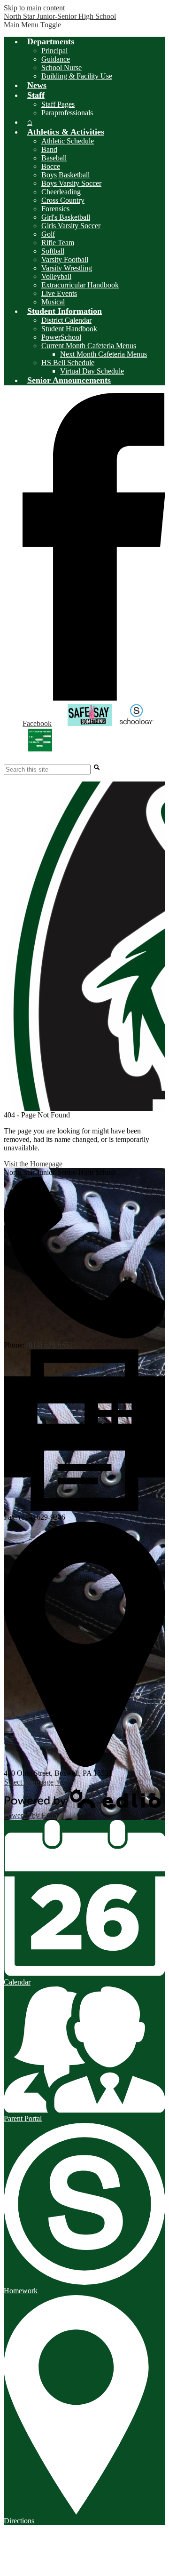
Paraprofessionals (67, 113)
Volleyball (56, 276)
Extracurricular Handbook (80, 285)
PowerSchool (61, 337)
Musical (53, 302)
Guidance (56, 59)
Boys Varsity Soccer (71, 183)
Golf (48, 234)
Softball (53, 251)
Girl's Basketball (66, 217)
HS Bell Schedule (68, 363)
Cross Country (63, 200)
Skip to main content (34, 8)
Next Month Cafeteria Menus (104, 354)
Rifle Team (58, 243)
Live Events (59, 293)
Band (49, 149)
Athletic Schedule (68, 141)
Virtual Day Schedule (92, 371)
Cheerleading (61, 192)
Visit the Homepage (33, 1164)
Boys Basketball (65, 175)
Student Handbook (69, 329)
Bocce (51, 166)
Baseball (54, 158)
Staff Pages (58, 104)
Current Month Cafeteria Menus (89, 346)
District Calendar (66, 320)
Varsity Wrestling (67, 268)
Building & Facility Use (77, 76)
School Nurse (61, 68)
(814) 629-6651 (50, 1345)
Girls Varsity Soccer (71, 226)
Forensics (55, 209)
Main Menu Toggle (32, 25)
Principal (54, 51)
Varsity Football (65, 259)
